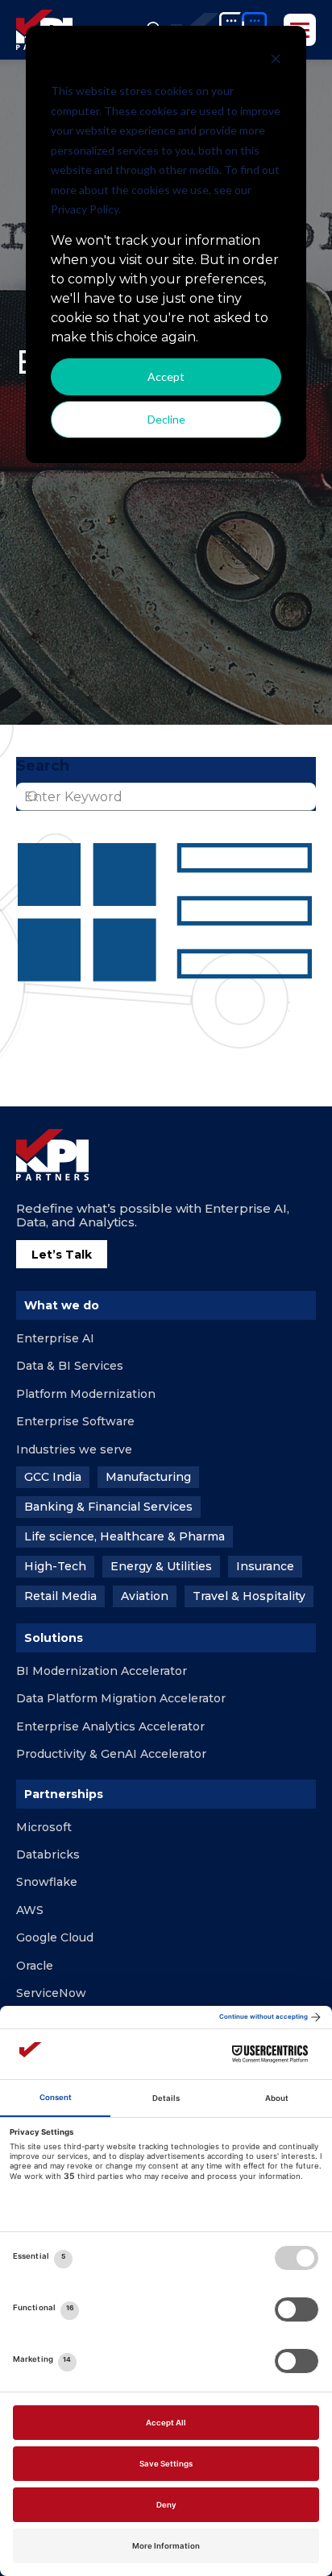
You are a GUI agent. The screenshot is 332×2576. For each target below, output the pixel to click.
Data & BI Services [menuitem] (70, 1366)
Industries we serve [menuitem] (74, 1449)
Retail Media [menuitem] (60, 1596)
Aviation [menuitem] (145, 1596)
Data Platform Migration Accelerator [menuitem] (121, 1698)
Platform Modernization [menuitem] (86, 1394)
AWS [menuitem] (30, 1910)
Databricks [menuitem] (48, 1854)
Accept (166, 376)
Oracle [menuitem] (35, 1966)
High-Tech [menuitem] (55, 1566)
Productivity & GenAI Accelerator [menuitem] (111, 1754)
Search (43, 766)
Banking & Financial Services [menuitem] (108, 1507)
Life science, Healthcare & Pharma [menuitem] (124, 1536)
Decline (166, 419)
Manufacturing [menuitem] (148, 1477)
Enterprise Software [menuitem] (75, 1421)
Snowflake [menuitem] (47, 1882)
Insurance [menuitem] (265, 1566)
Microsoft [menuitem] (44, 1827)
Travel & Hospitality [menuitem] (249, 1596)
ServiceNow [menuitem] (51, 1993)
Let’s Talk (62, 1255)
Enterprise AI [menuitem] (55, 1338)
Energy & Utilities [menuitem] (161, 1566)
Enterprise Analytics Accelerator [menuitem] (110, 1726)
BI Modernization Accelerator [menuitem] (102, 1671)
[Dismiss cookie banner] (276, 61)
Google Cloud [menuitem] (55, 1937)
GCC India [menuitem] (53, 1477)
